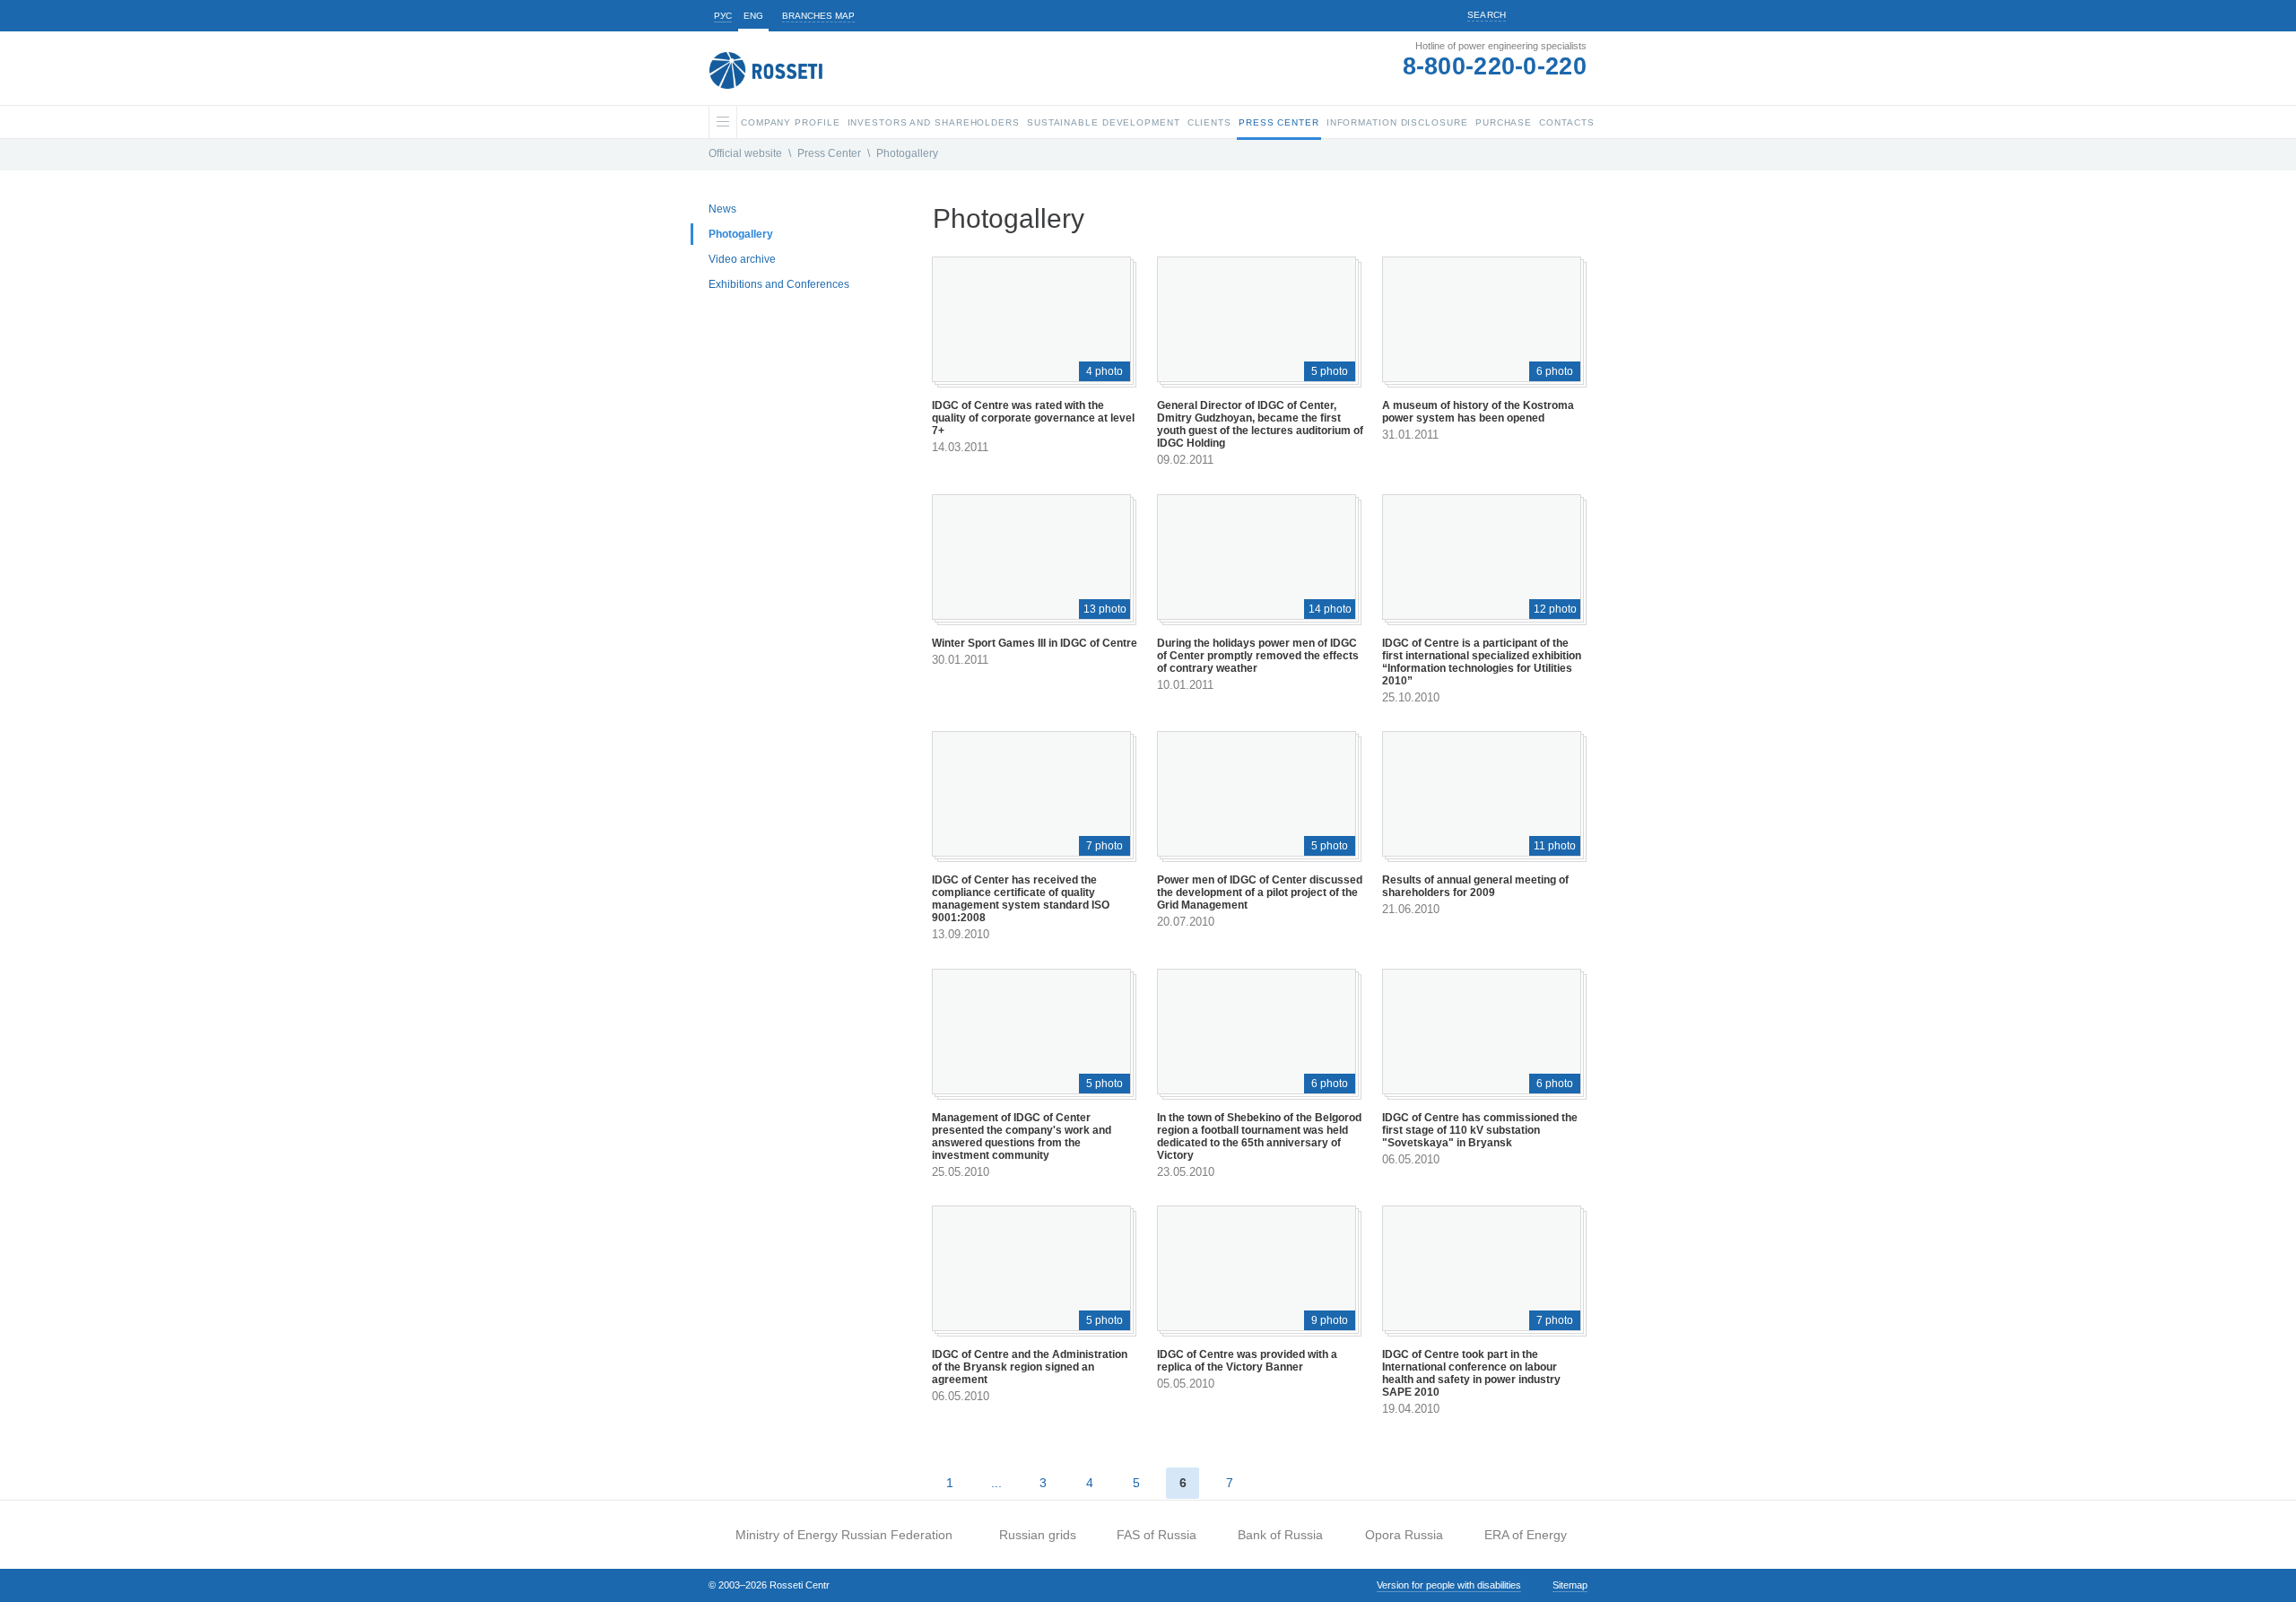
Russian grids (1038, 1535)
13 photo (1105, 609)
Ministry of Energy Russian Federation (844, 1535)
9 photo (1330, 1320)
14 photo (1330, 609)
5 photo (1330, 371)
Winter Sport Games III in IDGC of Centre (1035, 643)
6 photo (1555, 371)
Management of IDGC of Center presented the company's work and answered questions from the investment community (1022, 1136)
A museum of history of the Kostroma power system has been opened (1478, 412)
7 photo (1105, 846)
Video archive (742, 259)
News (722, 209)
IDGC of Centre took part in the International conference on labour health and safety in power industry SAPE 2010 (1471, 1373)
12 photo (1555, 609)
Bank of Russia (1280, 1535)
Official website (745, 153)
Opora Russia (1404, 1535)
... (996, 1483)
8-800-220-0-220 (1495, 66)
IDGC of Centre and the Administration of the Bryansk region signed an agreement (1030, 1367)
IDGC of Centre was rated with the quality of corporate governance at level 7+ (1033, 418)
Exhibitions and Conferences (779, 284)
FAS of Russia (1157, 1535)
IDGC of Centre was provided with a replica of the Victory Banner (1247, 1361)
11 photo (1555, 846)
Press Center (829, 153)
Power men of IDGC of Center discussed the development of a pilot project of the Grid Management (1260, 892)
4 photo (1105, 371)
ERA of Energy (1526, 1535)
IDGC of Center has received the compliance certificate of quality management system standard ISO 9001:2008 (1021, 899)
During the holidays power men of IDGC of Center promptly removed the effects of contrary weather (1258, 656)
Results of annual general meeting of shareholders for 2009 (1475, 886)
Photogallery (907, 153)
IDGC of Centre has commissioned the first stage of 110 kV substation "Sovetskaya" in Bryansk (1480, 1130)
